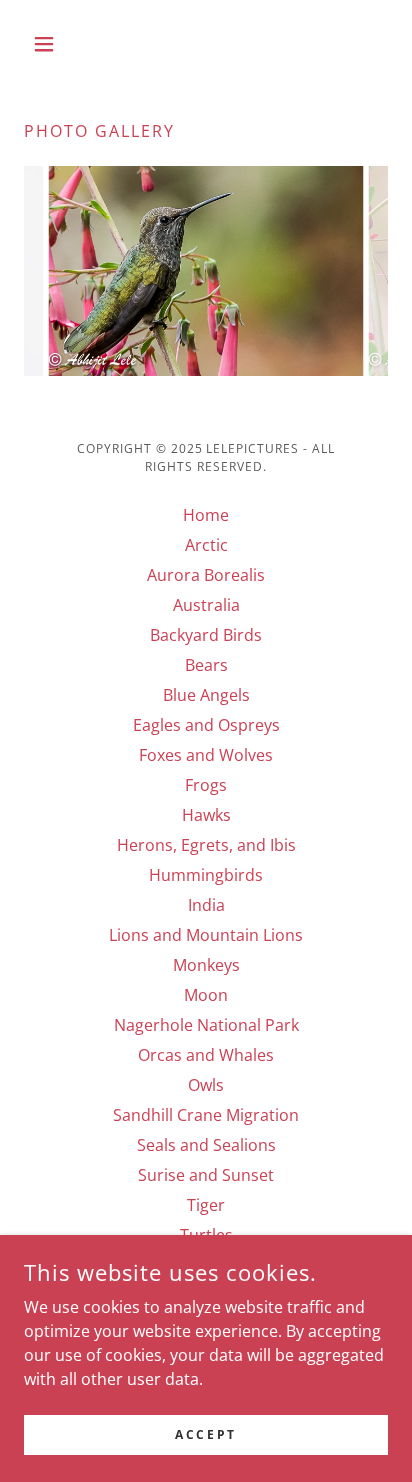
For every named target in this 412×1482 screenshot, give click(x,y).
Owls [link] (206, 1085)
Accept (205, 1434)
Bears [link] (206, 665)
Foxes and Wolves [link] (206, 755)
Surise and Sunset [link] (206, 1175)
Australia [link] (206, 605)
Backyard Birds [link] (206, 635)
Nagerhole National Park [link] (206, 1025)
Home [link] (206, 515)
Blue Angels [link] (206, 695)
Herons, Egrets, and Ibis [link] (206, 845)
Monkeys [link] (206, 965)
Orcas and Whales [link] (206, 1055)
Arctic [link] (206, 545)
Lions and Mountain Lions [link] (206, 935)
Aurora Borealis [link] (206, 575)
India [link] (206, 905)
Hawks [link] (206, 815)
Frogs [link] (206, 785)
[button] (51, 44)
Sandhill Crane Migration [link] (206, 1115)
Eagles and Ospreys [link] (206, 725)
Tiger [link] (206, 1205)
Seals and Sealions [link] (206, 1145)
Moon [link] (206, 995)
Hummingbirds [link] (206, 875)
